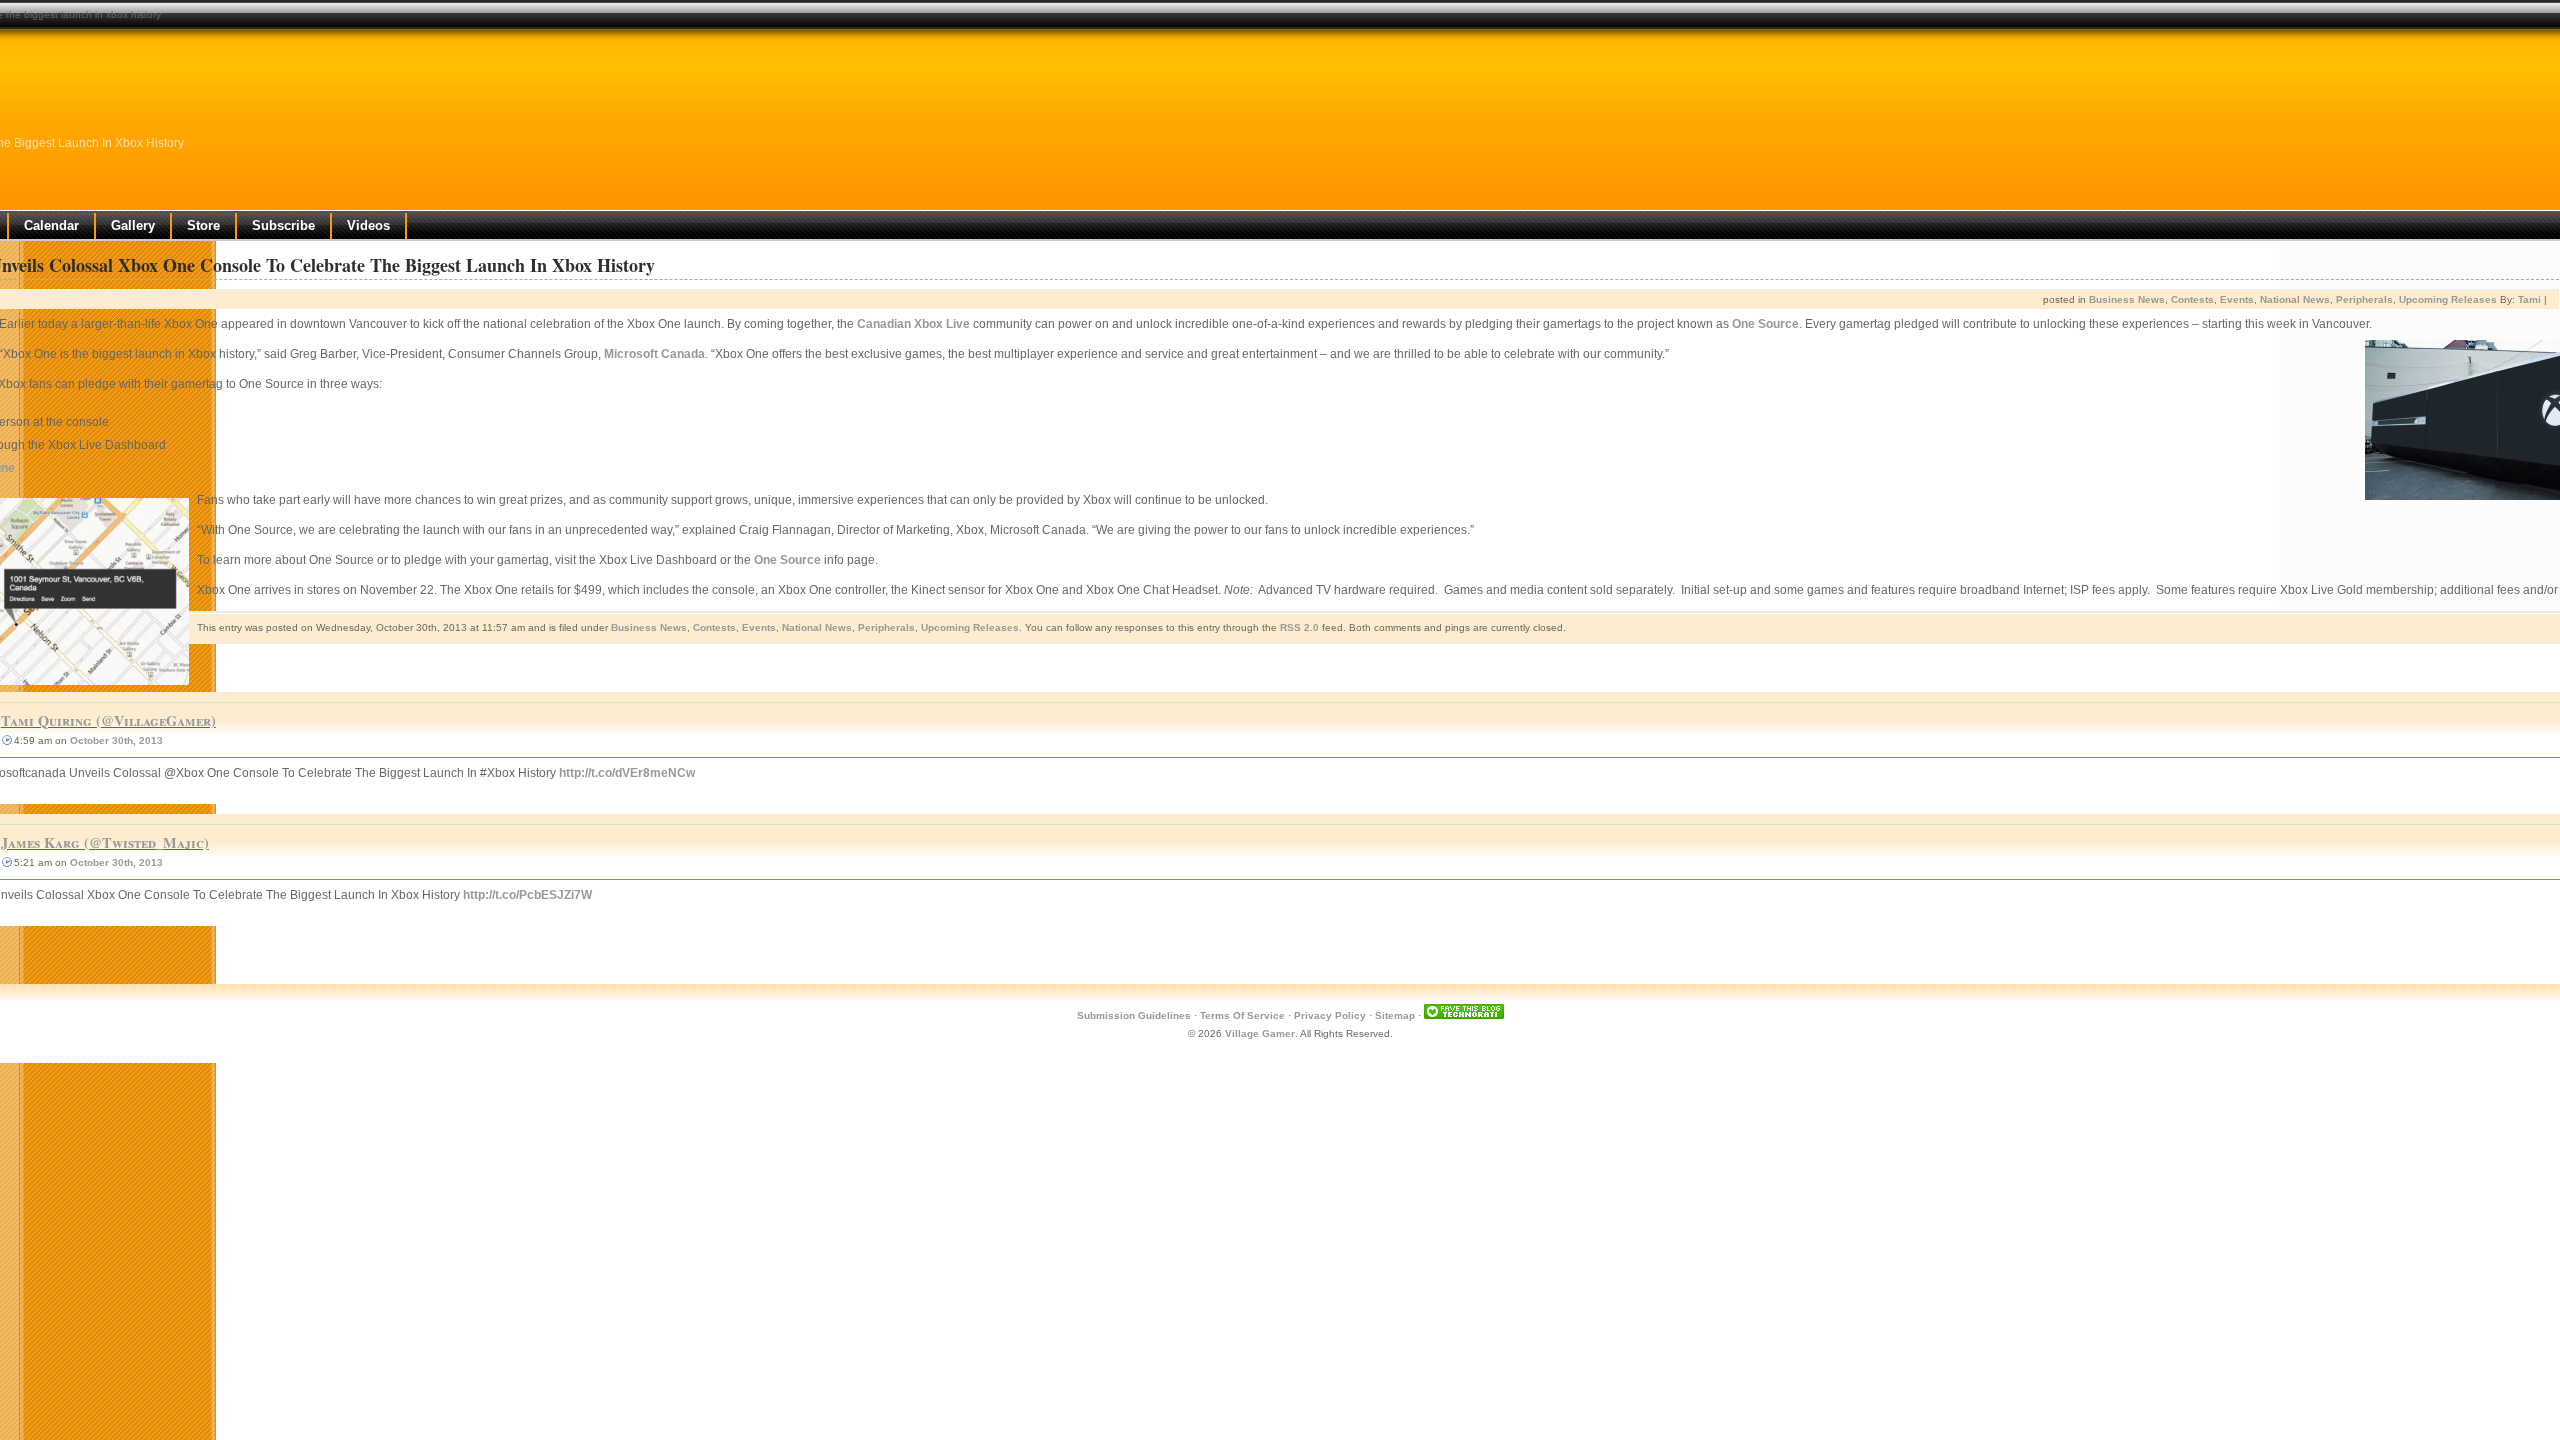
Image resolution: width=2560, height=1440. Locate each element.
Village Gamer (1260, 1033)
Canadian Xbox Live (913, 324)
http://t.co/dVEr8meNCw (627, 773)
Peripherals (2364, 299)
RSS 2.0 (1299, 627)
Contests (2192, 299)
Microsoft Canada (654, 354)
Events (2237, 299)
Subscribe (283, 225)
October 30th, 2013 (116, 740)
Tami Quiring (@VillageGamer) (108, 720)
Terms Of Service (1242, 1015)
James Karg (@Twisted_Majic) (105, 842)
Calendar (51, 225)
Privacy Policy (1330, 1015)
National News (2295, 299)
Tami (2529, 299)
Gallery (133, 225)
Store (203, 225)
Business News (2127, 299)
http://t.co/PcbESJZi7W (527, 895)
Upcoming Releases (2448, 299)
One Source (1765, 324)
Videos (368, 225)
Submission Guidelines (1134, 1015)
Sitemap (1395, 1015)
